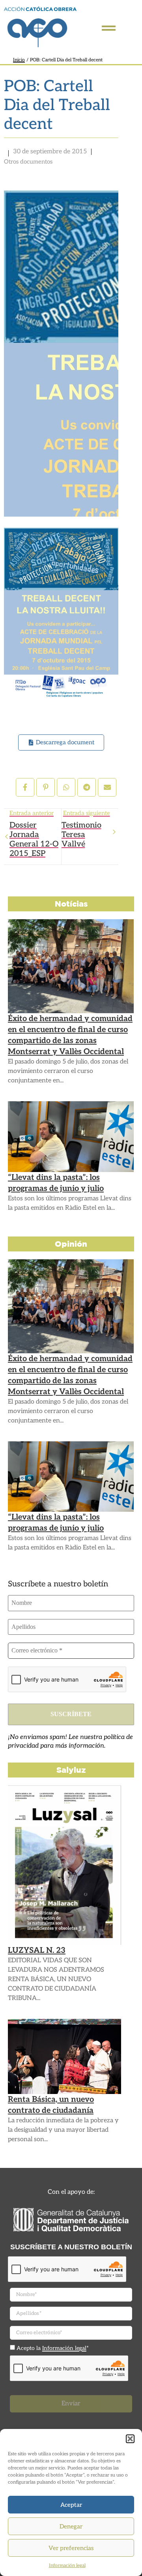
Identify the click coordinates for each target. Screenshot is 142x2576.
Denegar (71, 2526)
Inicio (19, 60)
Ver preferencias (71, 2548)
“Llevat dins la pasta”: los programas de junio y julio (56, 1183)
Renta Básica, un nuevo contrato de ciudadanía (51, 2105)
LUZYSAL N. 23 (37, 1950)
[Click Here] (109, 28)
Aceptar (71, 2505)
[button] (130, 2439)
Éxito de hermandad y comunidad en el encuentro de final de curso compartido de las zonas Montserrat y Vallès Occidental (70, 1035)
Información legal (67, 2566)
